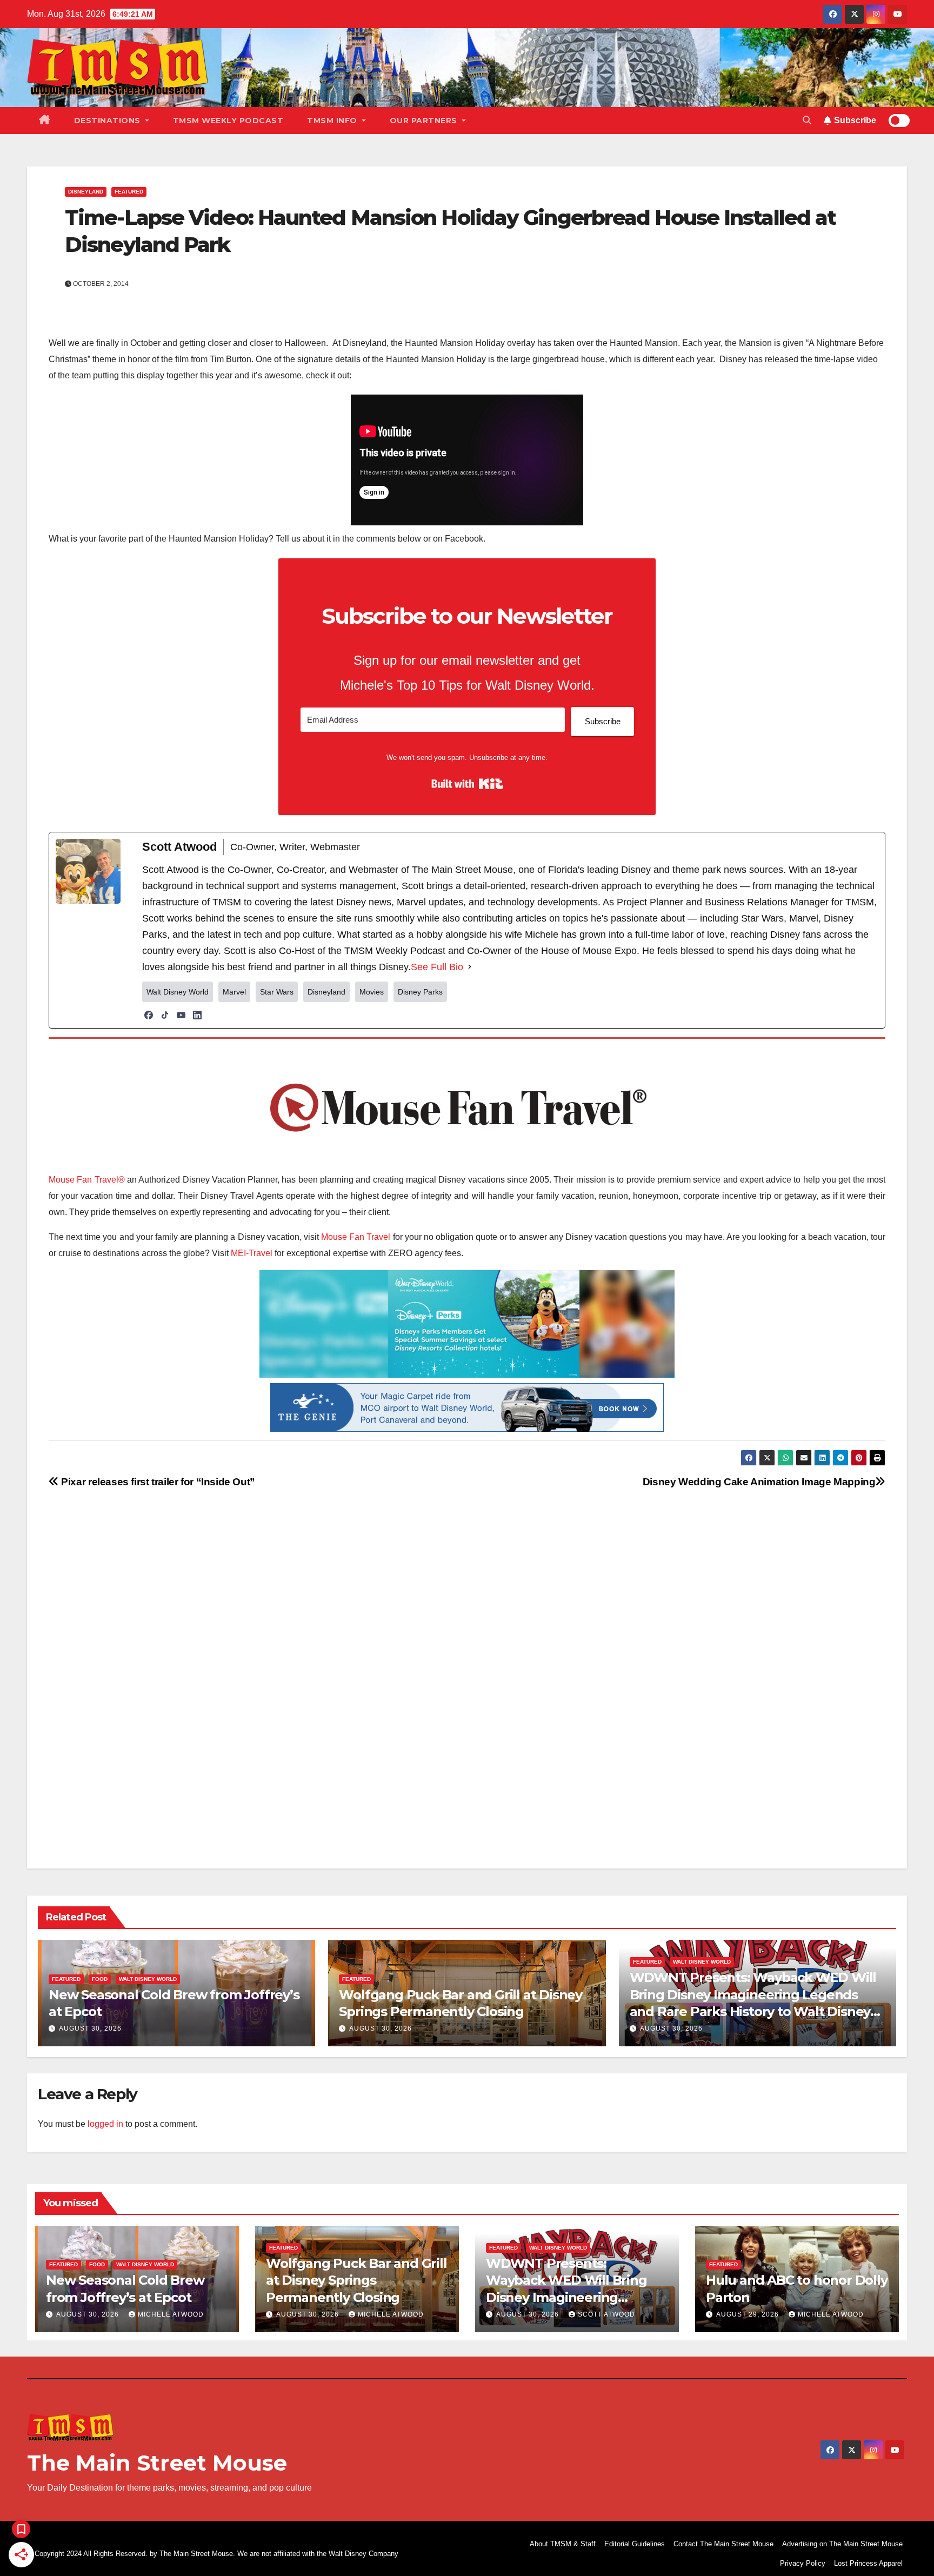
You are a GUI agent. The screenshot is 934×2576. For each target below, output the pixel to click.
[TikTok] (165, 1015)
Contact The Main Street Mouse (723, 2544)
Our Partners (425, 121)
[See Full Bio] (470, 967)
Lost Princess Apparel (868, 2563)
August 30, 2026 (90, 2028)
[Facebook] (149, 1015)
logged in (105, 2124)
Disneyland (86, 192)
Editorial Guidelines (635, 2544)
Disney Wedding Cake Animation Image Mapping (759, 1482)
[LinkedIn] (197, 1015)
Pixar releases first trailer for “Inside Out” (157, 1482)
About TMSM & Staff (563, 2544)
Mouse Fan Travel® (87, 1180)
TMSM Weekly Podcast (228, 121)
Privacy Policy (803, 2563)
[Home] (45, 121)
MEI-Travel (252, 1253)
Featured (129, 192)
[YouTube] (181, 1015)
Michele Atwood (171, 2314)
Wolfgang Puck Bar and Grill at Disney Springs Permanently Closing (356, 2280)
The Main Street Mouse (157, 2463)
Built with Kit (467, 784)
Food (100, 1979)
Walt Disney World (148, 1979)
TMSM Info (333, 121)
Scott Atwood (606, 2314)
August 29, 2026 (749, 2314)
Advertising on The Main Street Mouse (842, 2544)
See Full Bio (437, 967)
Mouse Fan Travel (356, 1237)
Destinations (109, 121)
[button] (807, 120)
